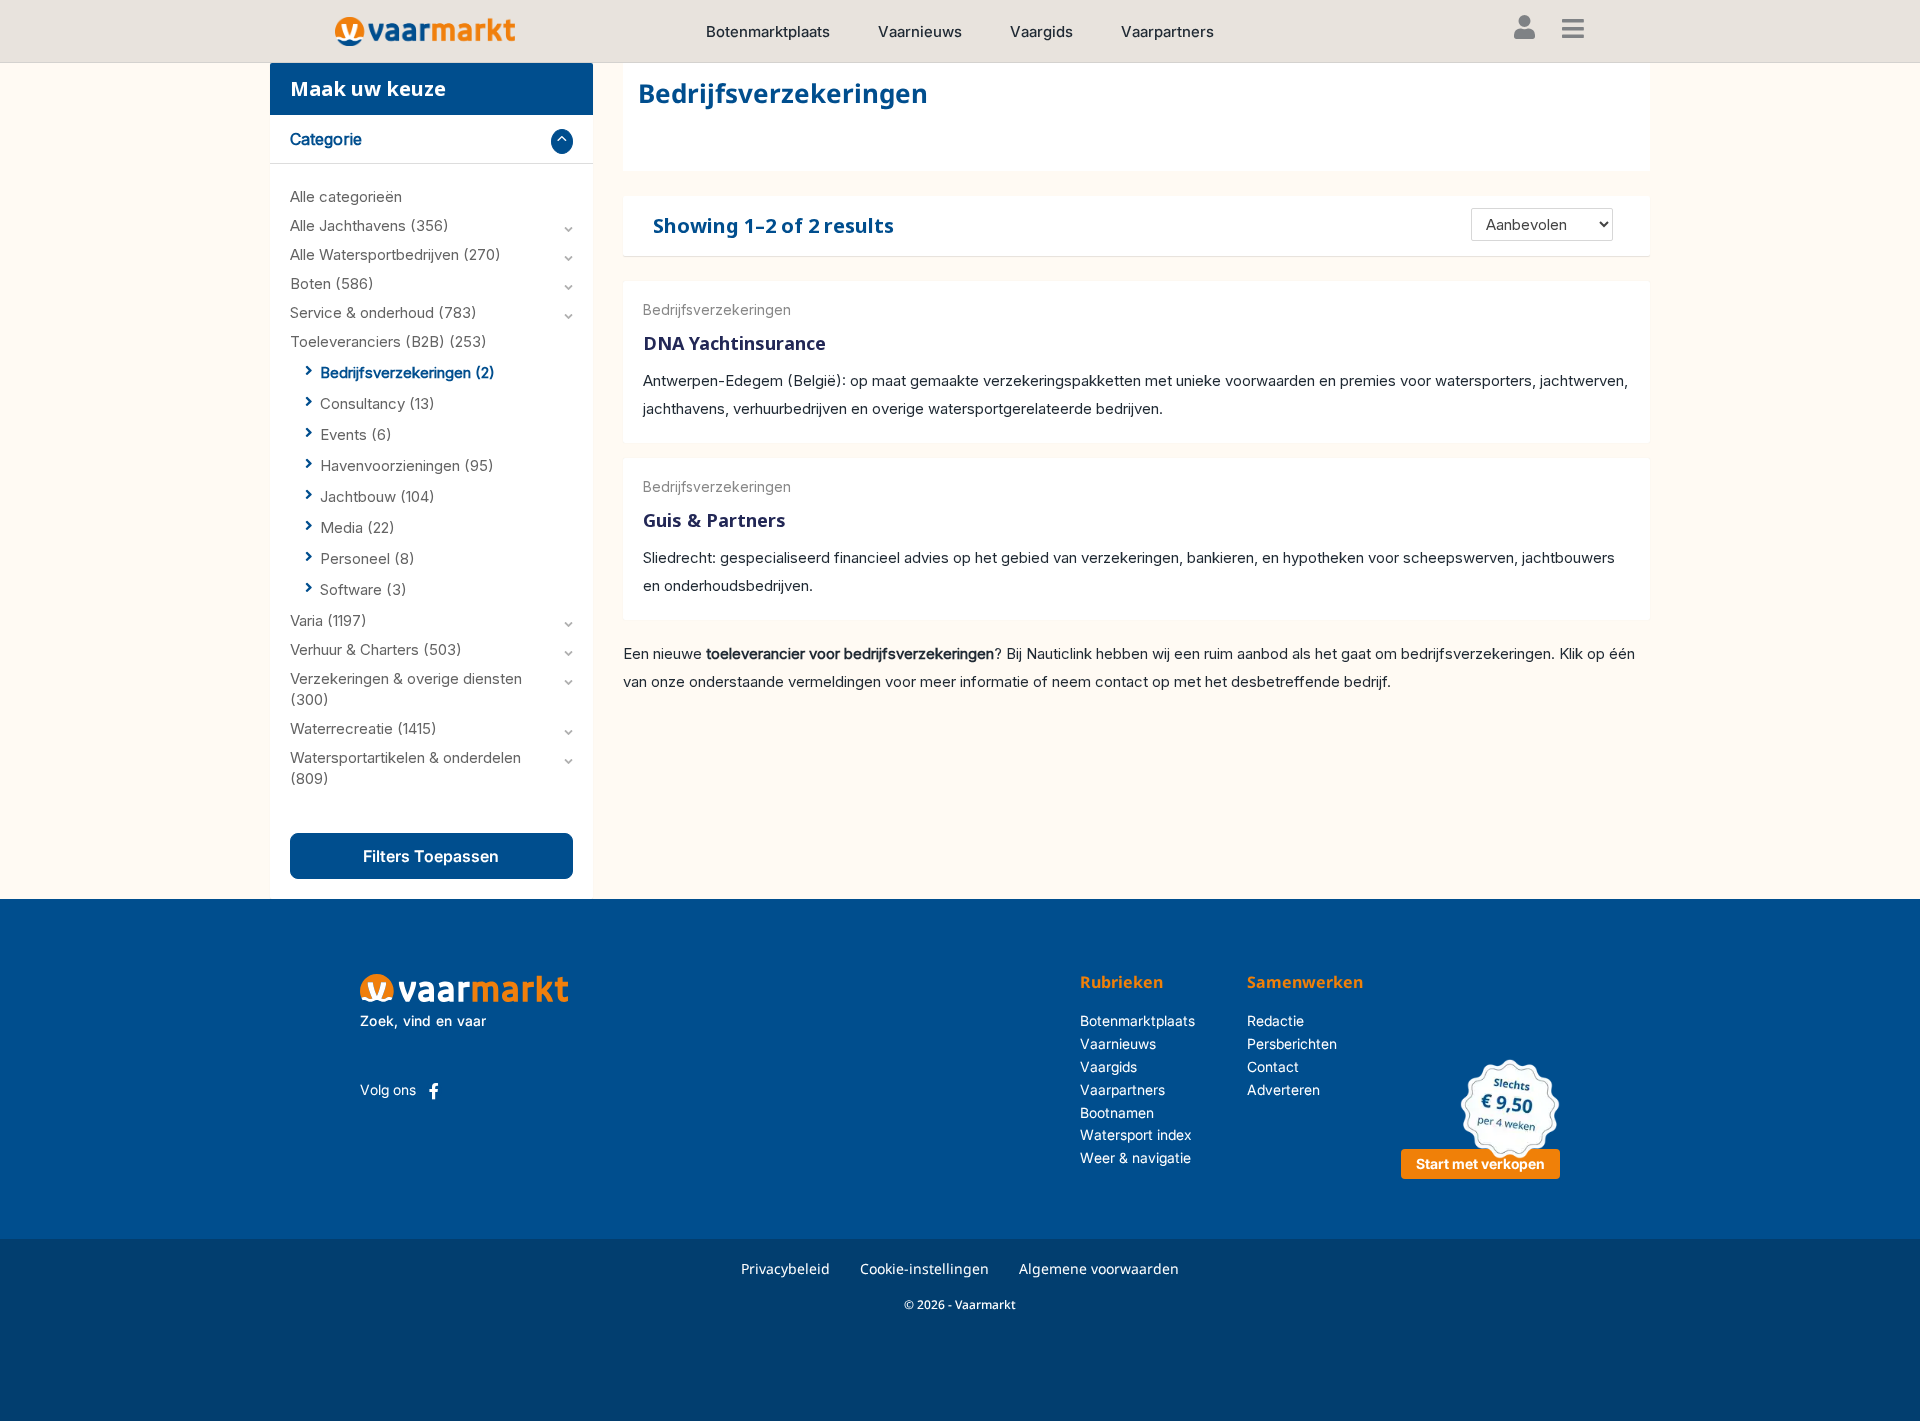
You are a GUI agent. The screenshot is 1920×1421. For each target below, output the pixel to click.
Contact (1273, 1066)
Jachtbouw (377, 496)
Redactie (1275, 1020)
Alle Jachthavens (369, 225)
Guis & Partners (714, 521)
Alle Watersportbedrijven (395, 254)
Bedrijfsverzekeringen (407, 372)
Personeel (367, 558)
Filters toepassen (431, 856)
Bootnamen (1117, 1112)
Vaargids (1041, 31)
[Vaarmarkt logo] (425, 30)
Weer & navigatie (1135, 1157)
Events (356, 434)
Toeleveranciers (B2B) (388, 341)
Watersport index (1136, 1134)
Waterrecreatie (363, 728)
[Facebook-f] (434, 1091)
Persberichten (1292, 1043)
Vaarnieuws (920, 31)
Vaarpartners (1167, 31)
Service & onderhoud (383, 312)
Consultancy (377, 403)
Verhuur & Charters (376, 649)
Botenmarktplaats (768, 31)
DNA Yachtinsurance (734, 343)
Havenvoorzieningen (407, 465)
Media (357, 527)
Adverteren (1283, 1089)
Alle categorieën (346, 196)
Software (363, 589)
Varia (328, 620)
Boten (332, 283)
